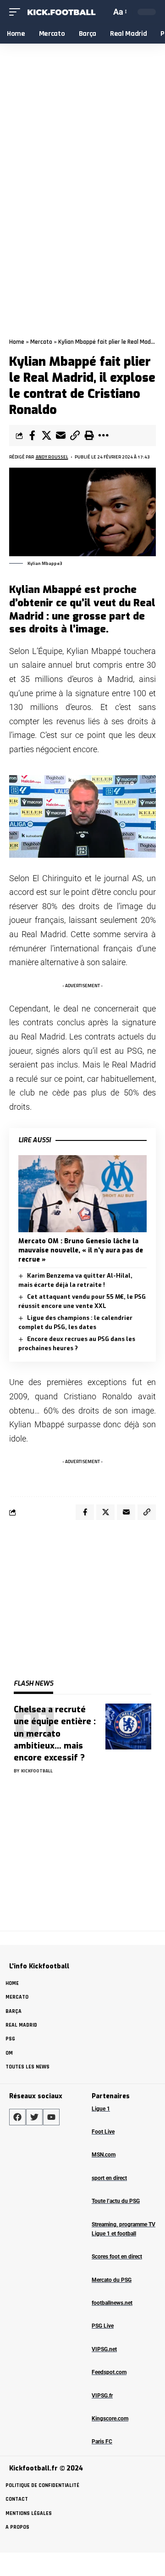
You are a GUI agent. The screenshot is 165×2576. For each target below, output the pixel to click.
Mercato (41, 342)
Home (17, 342)
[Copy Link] (75, 436)
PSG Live (103, 2326)
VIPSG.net (104, 2349)
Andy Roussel (52, 457)
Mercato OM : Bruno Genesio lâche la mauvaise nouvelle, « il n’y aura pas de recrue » (81, 1251)
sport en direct (109, 2178)
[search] (103, 12)
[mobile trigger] (17, 12)
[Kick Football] (61, 12)
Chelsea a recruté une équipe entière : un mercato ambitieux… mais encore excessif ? (55, 1733)
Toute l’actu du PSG (116, 2201)
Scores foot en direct (117, 2257)
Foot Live (103, 2132)
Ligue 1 (101, 2109)
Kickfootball (37, 1771)
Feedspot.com (109, 2372)
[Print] (89, 436)
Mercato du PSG (112, 2280)
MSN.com (104, 2155)
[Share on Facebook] (32, 436)
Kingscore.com (110, 2419)
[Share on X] (46, 436)
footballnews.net (112, 2303)
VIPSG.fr (102, 2396)
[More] (103, 436)
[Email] (60, 436)
